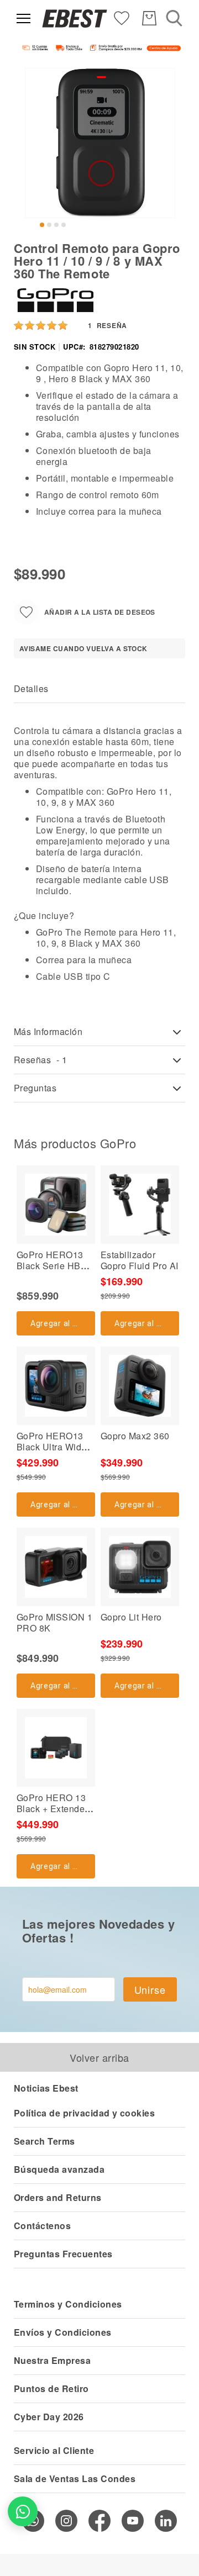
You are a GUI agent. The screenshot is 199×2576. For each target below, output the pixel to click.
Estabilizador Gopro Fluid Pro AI (140, 1260)
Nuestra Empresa (52, 2360)
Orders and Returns (58, 2197)
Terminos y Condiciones (68, 2304)
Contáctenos (42, 2226)
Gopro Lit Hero (131, 1617)
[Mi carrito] (149, 18)
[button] (42, 225)
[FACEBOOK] (99, 2521)
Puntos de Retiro (51, 2388)
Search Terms (44, 2141)
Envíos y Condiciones (63, 2332)
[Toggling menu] (23, 19)
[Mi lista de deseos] (122, 17)
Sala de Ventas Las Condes (75, 2479)
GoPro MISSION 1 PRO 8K (54, 1622)
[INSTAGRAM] (66, 2521)
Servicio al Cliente (54, 2450)
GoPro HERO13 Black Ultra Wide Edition (52, 1447)
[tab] (99, 689)
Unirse (150, 1989)
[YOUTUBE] (133, 2521)
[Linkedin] (166, 2521)
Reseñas (41, 1060)
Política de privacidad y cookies (84, 2113)
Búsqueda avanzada (59, 2169)
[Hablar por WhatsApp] (23, 2511)
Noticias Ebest (46, 2088)
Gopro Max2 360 (135, 1436)
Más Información (48, 1031)
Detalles (31, 688)
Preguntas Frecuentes (63, 2254)
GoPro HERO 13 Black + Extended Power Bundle (53, 1809)
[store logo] (75, 19)
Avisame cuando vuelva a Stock (83, 648)
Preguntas (35, 1088)
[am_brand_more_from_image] (56, 1205)
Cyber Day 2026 (49, 2417)
